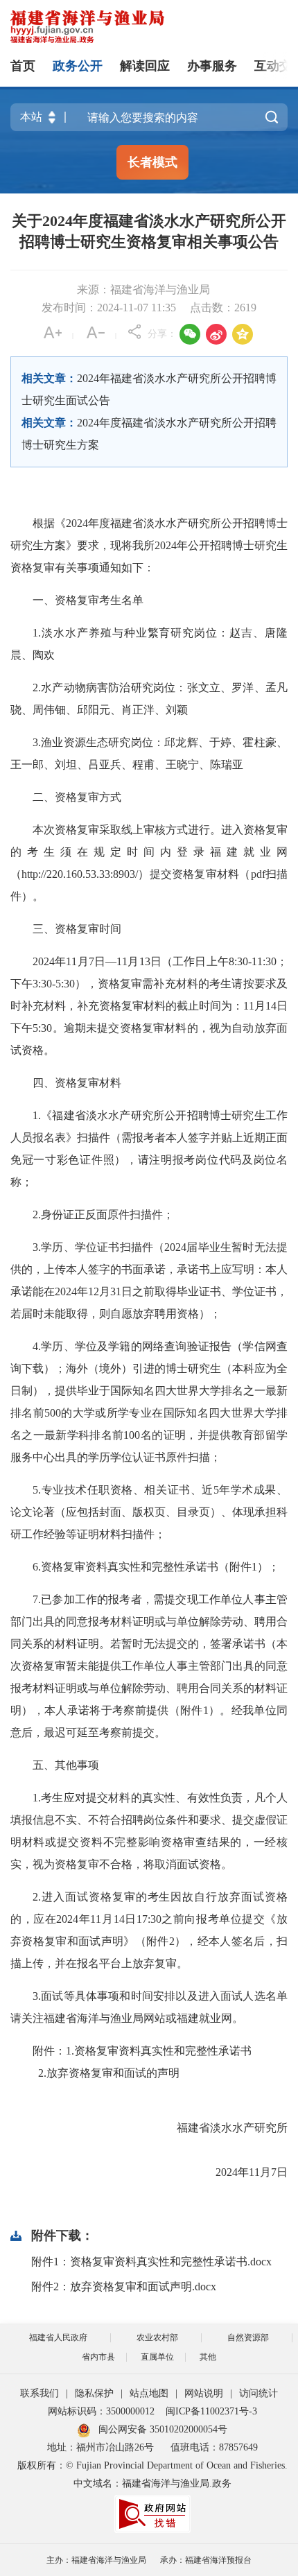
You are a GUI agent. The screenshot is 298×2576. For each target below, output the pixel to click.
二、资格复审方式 (77, 797)
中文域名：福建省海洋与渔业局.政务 (152, 2483)
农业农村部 (157, 2337)
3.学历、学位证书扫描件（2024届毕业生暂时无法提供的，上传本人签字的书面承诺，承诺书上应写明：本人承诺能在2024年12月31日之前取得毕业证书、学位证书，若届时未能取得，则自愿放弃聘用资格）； (149, 1280)
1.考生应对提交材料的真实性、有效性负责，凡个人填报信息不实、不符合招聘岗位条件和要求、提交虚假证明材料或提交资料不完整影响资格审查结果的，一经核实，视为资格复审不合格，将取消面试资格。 (149, 1831)
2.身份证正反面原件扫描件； (103, 1214)
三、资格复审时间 (77, 929)
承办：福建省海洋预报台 (206, 2560)
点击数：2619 (223, 308)
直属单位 (157, 2357)
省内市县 (98, 2357)
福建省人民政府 (58, 2337)
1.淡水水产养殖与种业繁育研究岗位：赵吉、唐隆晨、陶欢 (149, 644)
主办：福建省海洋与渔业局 (96, 2560)
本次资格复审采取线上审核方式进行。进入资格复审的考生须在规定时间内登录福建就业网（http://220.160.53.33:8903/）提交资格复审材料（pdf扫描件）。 (149, 863)
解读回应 (145, 66)
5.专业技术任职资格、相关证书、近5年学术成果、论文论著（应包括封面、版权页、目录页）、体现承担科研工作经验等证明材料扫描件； (149, 1512)
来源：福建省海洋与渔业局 (143, 289)
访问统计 (258, 2393)
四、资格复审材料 (77, 1083)
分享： (162, 334)
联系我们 (40, 2393)
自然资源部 (248, 2337)
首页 (23, 66)
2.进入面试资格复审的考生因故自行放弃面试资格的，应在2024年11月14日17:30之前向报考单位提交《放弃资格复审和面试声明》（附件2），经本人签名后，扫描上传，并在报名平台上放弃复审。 (149, 1930)
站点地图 (149, 2393)
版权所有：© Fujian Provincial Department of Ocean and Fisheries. (152, 2465)
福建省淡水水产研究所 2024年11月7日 (150, 2139)
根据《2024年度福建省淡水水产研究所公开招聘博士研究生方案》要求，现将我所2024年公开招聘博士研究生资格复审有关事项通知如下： (149, 545)
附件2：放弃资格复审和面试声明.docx (124, 2287)
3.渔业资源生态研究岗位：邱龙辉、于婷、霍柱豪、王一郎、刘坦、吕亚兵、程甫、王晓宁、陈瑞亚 (149, 753)
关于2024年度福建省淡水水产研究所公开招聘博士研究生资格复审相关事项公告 (149, 231)
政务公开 (78, 66)
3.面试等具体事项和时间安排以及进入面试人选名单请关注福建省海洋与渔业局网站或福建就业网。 (149, 2007)
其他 (208, 2357)
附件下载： (62, 2236)
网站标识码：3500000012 (101, 2411)
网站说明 (204, 2393)
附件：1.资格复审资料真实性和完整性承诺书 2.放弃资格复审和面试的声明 (131, 2062)
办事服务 (212, 66)
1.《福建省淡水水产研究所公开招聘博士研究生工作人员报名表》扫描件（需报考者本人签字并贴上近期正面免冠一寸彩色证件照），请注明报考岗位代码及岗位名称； (149, 1149)
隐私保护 (94, 2393)
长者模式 (152, 162)
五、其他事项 (66, 1765)
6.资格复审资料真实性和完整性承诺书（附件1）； (156, 1567)
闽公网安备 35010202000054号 (163, 2429)
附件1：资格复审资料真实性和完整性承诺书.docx (151, 2262)
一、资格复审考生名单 (88, 600)
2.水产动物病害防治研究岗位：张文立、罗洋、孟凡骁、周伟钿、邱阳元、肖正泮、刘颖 (149, 699)
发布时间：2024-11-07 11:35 (109, 308)
